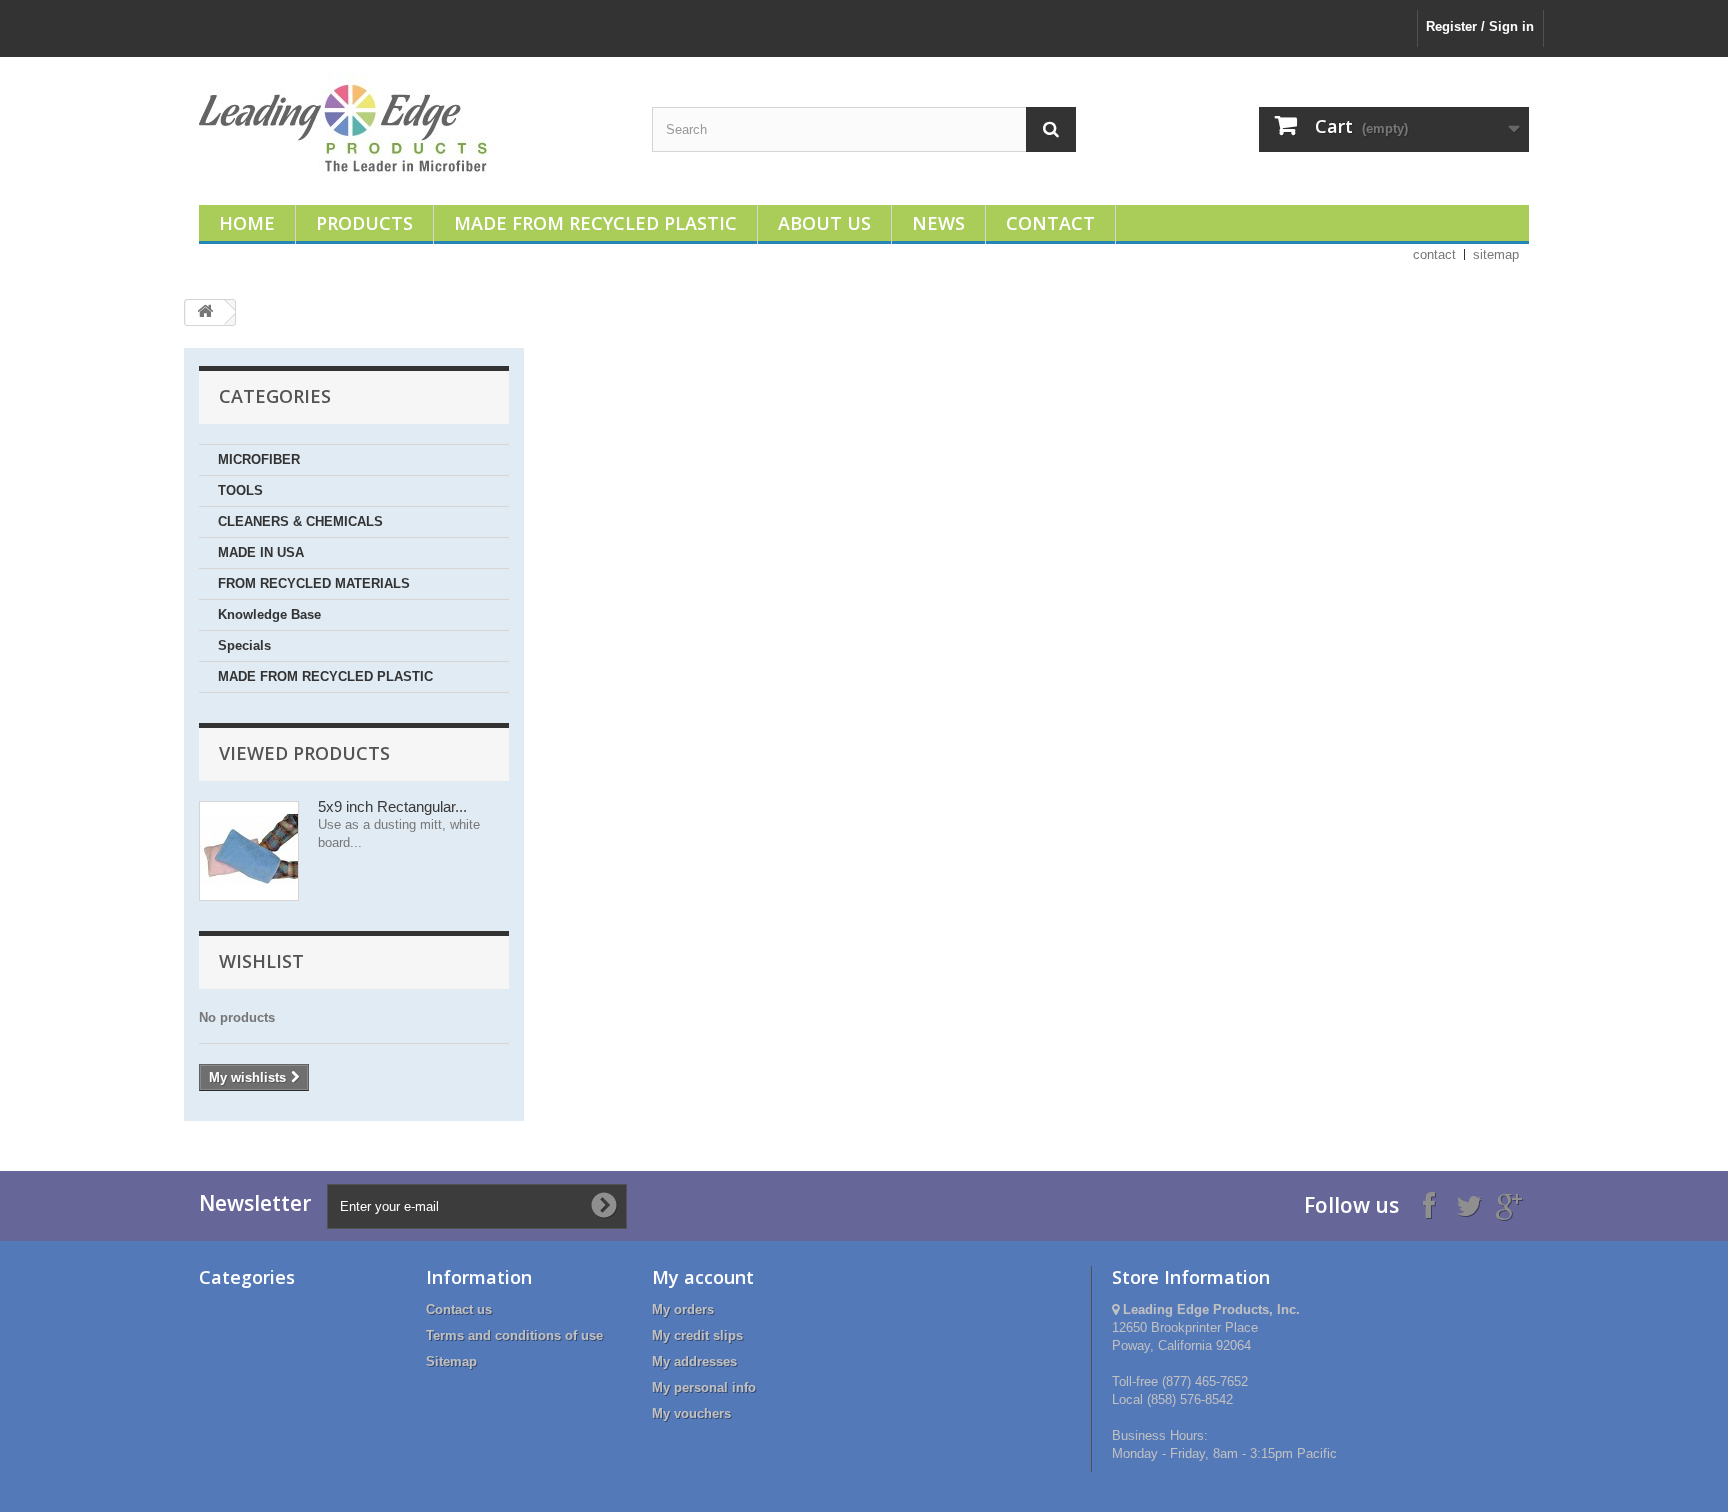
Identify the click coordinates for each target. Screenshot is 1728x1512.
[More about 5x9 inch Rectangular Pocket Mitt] (249, 851)
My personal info (704, 1387)
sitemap (1496, 254)
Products (364, 223)
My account (703, 1277)
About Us (824, 223)
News (938, 223)
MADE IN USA (261, 552)
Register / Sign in (1480, 26)
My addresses (694, 1361)
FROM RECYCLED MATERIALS (314, 583)
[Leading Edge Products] (410, 126)
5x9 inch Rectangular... (392, 806)
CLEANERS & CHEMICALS (300, 521)
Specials (244, 645)
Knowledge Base (269, 614)
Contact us (459, 1309)
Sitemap (451, 1361)
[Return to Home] (205, 312)
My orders (683, 1309)
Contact (1050, 223)
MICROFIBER (259, 459)
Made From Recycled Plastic (595, 223)
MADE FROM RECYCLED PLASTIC (325, 676)
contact (1434, 254)
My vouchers (691, 1413)
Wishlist (261, 961)
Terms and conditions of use (514, 1335)
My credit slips (697, 1335)
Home (247, 223)
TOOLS (240, 490)
